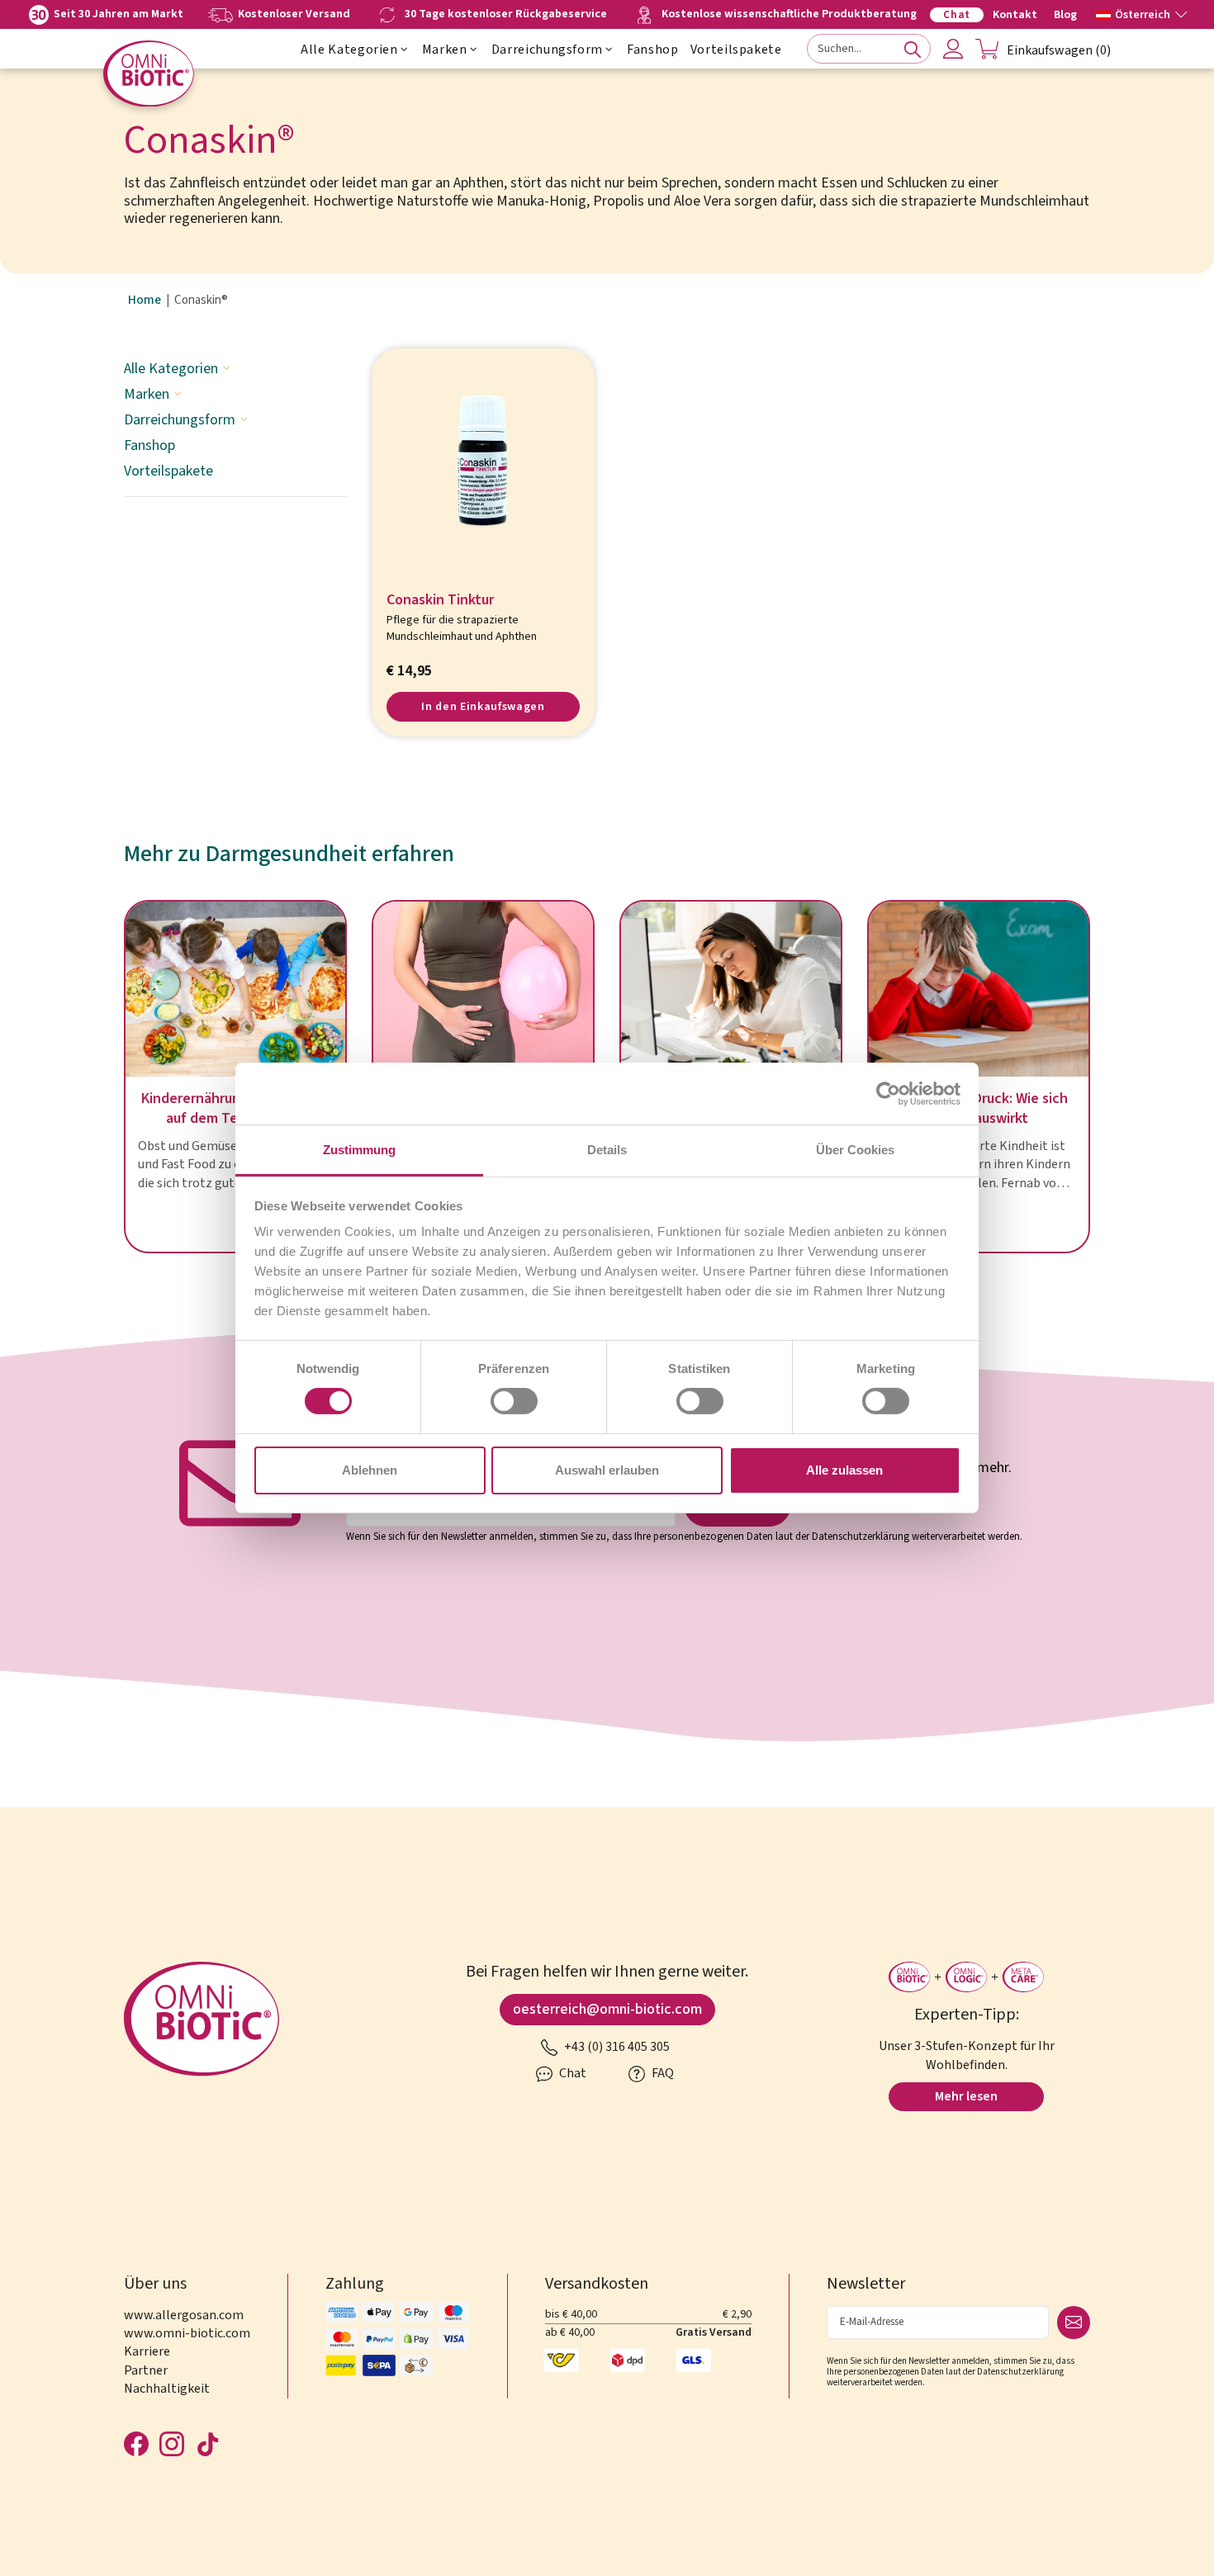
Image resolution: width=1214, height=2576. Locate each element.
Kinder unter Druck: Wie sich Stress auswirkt (979, 1109)
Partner (146, 2370)
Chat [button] (571, 2073)
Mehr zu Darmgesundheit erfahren (289, 854)
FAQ (662, 2073)
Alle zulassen (844, 1470)
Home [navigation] (145, 301)
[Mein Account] (953, 49)
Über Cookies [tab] (855, 1150)
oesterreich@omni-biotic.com (607, 2009)
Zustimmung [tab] (359, 1150)
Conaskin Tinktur (440, 601)
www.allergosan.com (184, 2315)
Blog (1065, 15)
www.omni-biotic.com (187, 2333)
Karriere (147, 2351)
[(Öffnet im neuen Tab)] (888, 1093)
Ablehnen (370, 1470)
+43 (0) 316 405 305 (616, 2047)
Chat (957, 15)
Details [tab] (607, 1150)
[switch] (514, 1401)
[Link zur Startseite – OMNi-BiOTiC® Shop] (149, 74)
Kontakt (1015, 15)
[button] (1141, 13)
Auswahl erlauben (607, 1470)
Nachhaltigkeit (167, 2389)
